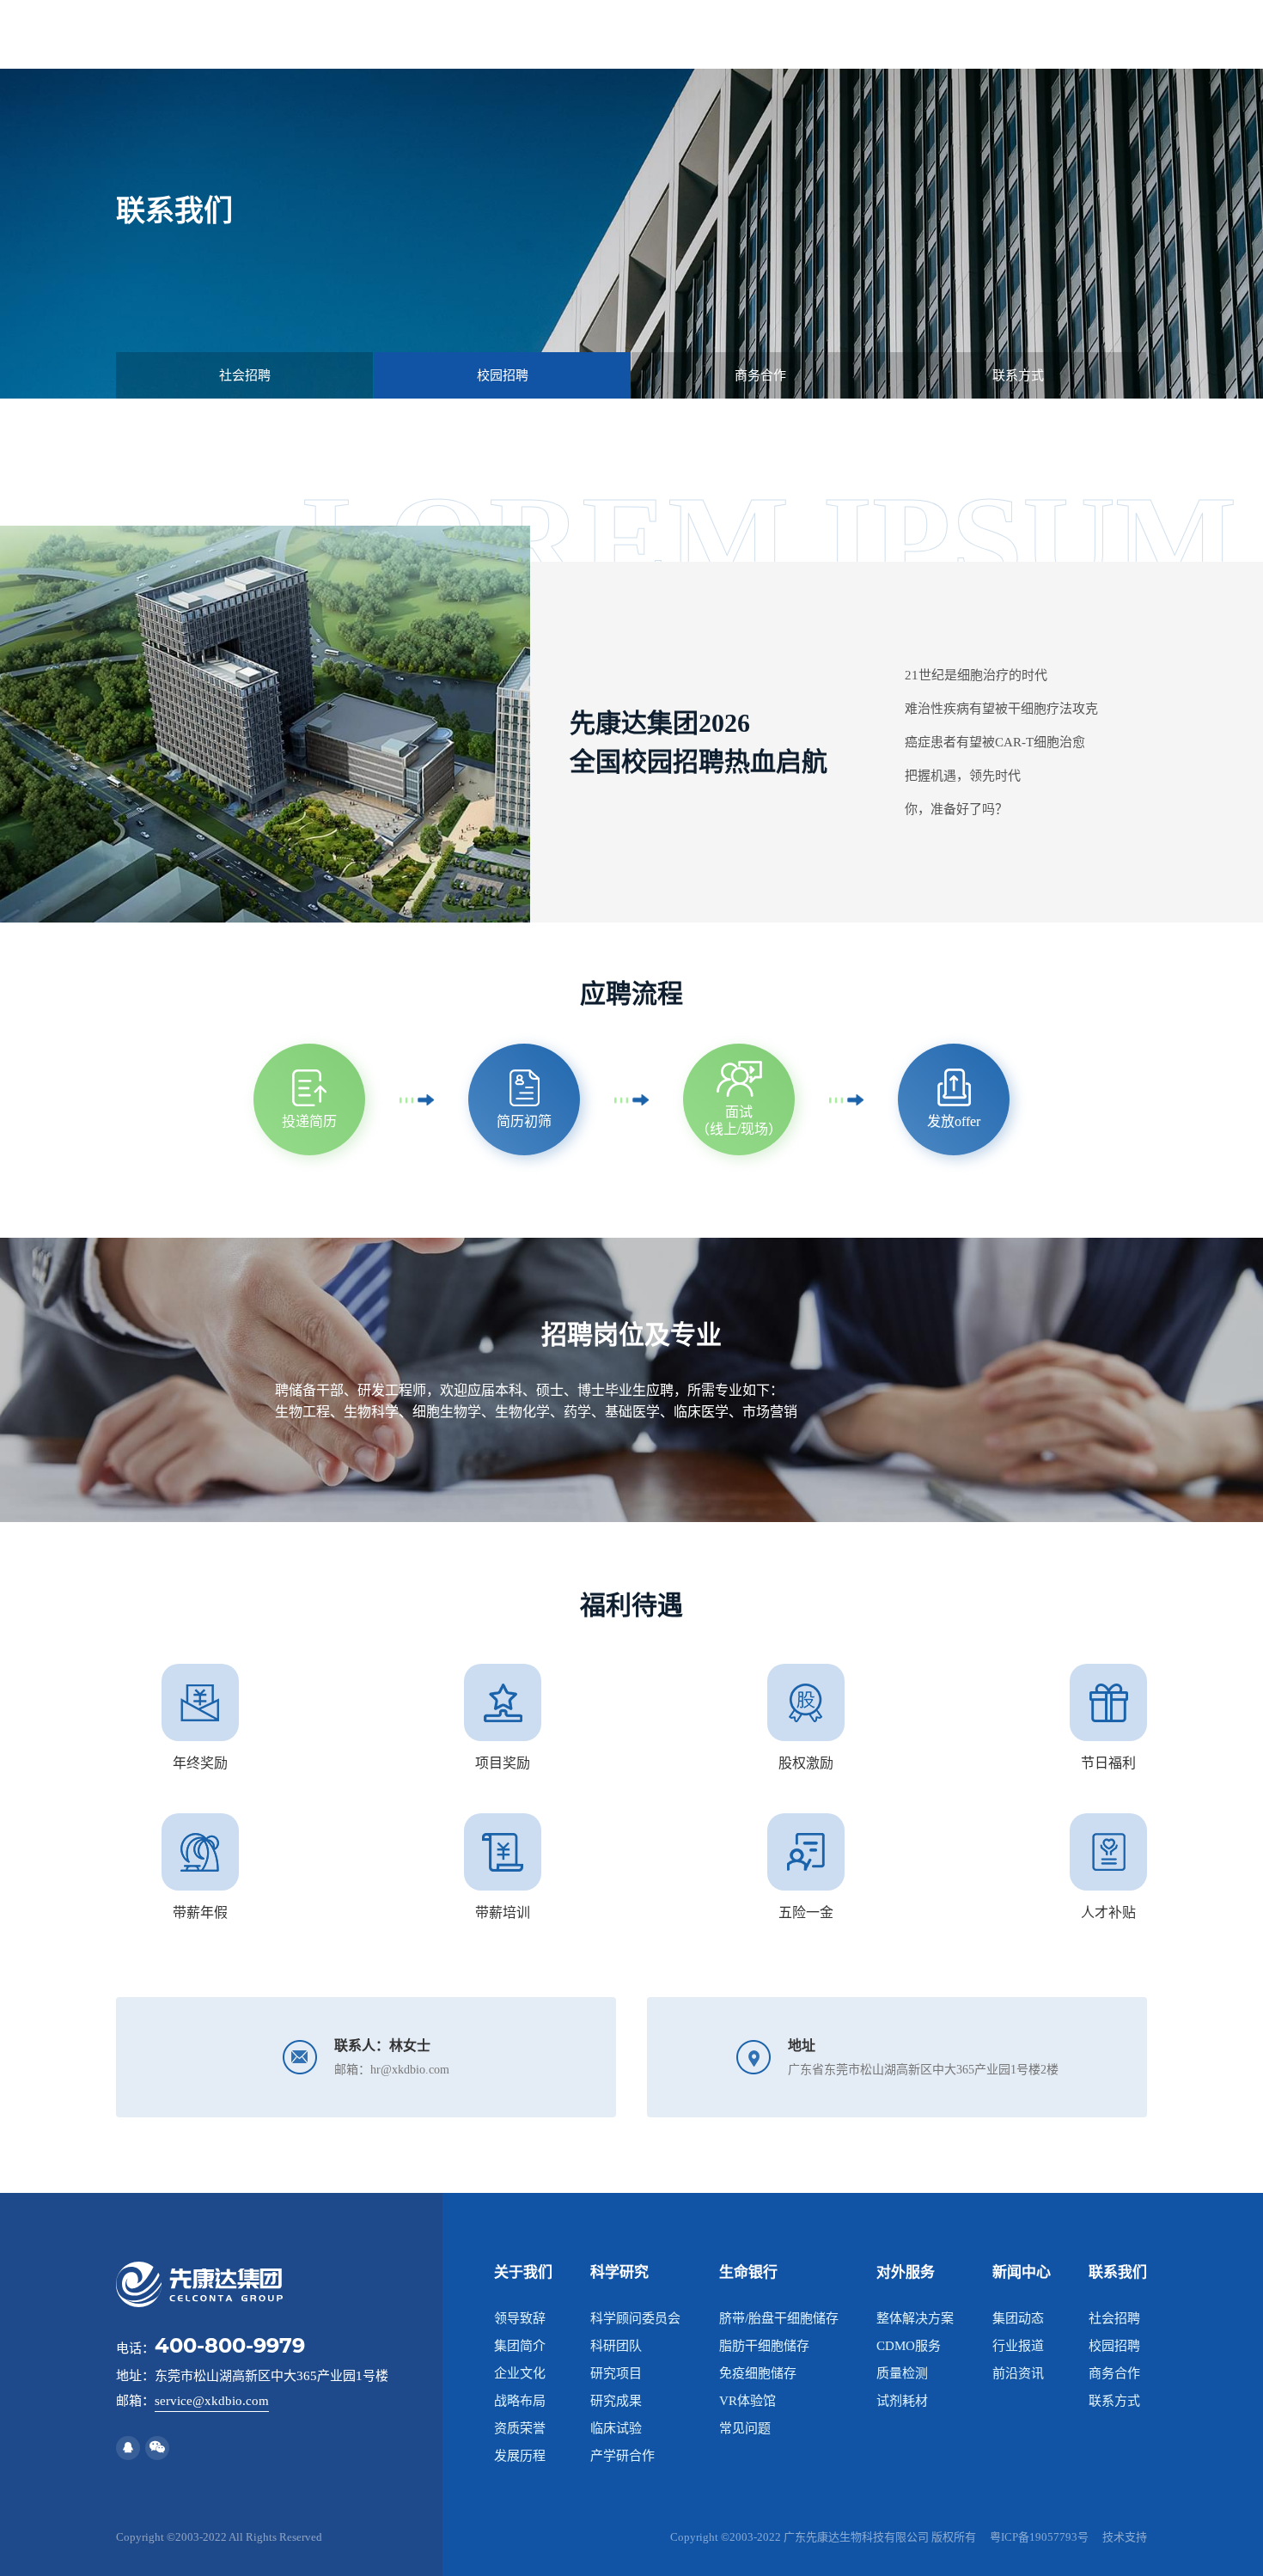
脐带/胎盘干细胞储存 (779, 2318)
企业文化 (520, 2373)
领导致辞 (520, 2318)
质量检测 (902, 2373)
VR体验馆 (747, 2401)
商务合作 (1114, 2373)
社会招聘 (1114, 2318)
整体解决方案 (915, 2318)
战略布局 (520, 2401)
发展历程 (520, 2456)
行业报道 (1018, 2346)
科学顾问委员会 (635, 2318)
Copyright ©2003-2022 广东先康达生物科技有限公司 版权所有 (823, 2537)
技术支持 (1125, 2537)
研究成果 (616, 2401)
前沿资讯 (1018, 2373)
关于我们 (523, 2272)
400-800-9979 (230, 2345)
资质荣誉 (520, 2428)
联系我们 (1118, 2272)
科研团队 (616, 2346)
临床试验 (616, 2428)
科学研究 (619, 2272)
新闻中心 (1022, 2272)
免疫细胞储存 (758, 2373)
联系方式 (1114, 2401)
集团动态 (1018, 2318)
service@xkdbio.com (212, 2401)
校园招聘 (1114, 2346)
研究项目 (616, 2373)
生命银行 (748, 2272)
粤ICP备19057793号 (1039, 2537)
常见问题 (745, 2428)
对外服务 (906, 2272)
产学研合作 (622, 2456)
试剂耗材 (902, 2401)
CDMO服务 (909, 2346)
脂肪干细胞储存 (764, 2346)
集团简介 (520, 2346)
